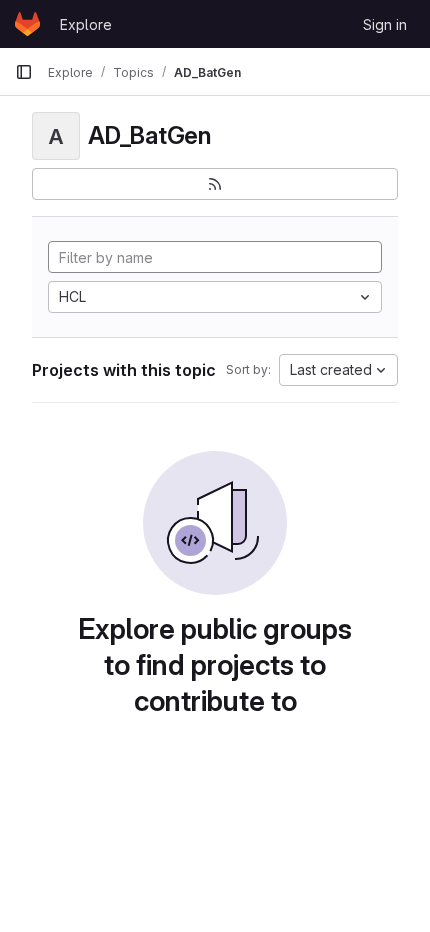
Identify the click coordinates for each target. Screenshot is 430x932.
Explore (86, 24)
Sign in (385, 24)
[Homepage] (27, 24)
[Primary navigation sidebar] (24, 72)
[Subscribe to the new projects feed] (215, 184)
